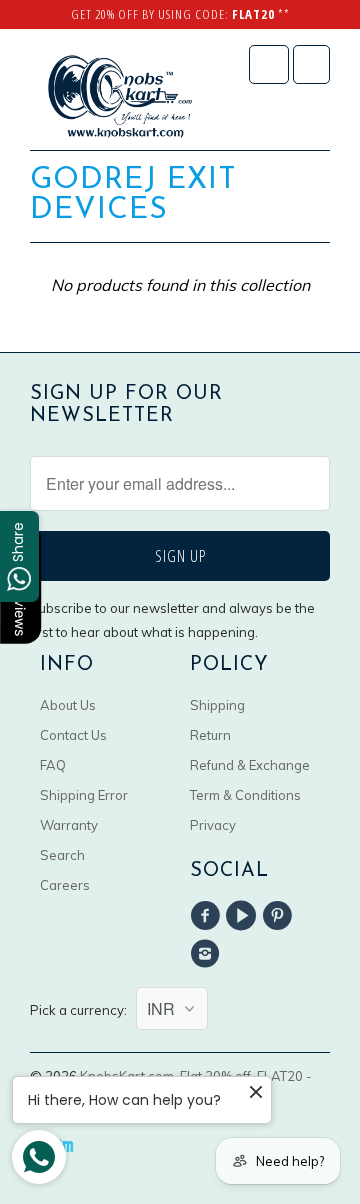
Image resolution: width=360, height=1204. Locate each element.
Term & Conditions (245, 795)
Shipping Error (84, 795)
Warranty (69, 825)
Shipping (217, 705)
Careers (65, 885)
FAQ (53, 765)
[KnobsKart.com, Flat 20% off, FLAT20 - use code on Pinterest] (281, 916)
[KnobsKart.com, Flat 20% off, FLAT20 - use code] (120, 97)
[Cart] (311, 64)
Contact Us (73, 735)
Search (62, 855)
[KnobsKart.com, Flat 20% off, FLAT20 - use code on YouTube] (244, 916)
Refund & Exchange (250, 765)
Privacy (213, 825)
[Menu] (269, 64)
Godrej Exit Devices (133, 195)
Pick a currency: (83, 1010)
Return (210, 735)
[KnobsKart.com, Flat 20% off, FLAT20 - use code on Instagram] (208, 954)
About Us (68, 705)
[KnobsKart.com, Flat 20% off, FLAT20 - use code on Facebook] (208, 916)
